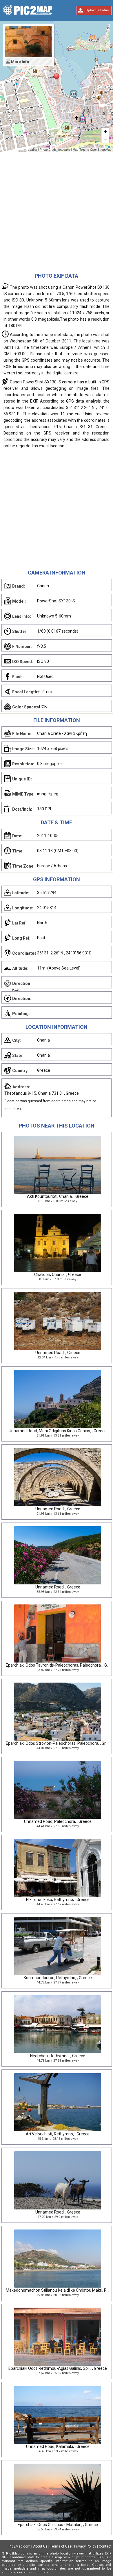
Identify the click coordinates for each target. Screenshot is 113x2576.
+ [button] (105, 131)
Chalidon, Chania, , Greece (58, 1274)
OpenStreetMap (101, 150)
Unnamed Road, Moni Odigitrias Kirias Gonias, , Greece (58, 1431)
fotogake (64, 150)
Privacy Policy (85, 2546)
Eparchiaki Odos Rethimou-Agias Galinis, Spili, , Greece (58, 2368)
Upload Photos (97, 10)
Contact (105, 2546)
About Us (40, 2546)
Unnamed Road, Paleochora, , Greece (58, 1821)
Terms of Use (61, 2546)
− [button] (105, 139)
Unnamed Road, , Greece (58, 1353)
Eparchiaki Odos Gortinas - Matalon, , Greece (58, 2525)
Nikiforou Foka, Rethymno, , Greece (58, 1900)
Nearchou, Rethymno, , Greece (58, 2056)
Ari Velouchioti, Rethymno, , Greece (58, 2134)
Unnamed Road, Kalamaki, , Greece (58, 2446)
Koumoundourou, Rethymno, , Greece (58, 1978)
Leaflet (32, 150)
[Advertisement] (57, 212)
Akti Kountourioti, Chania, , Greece (58, 1196)
